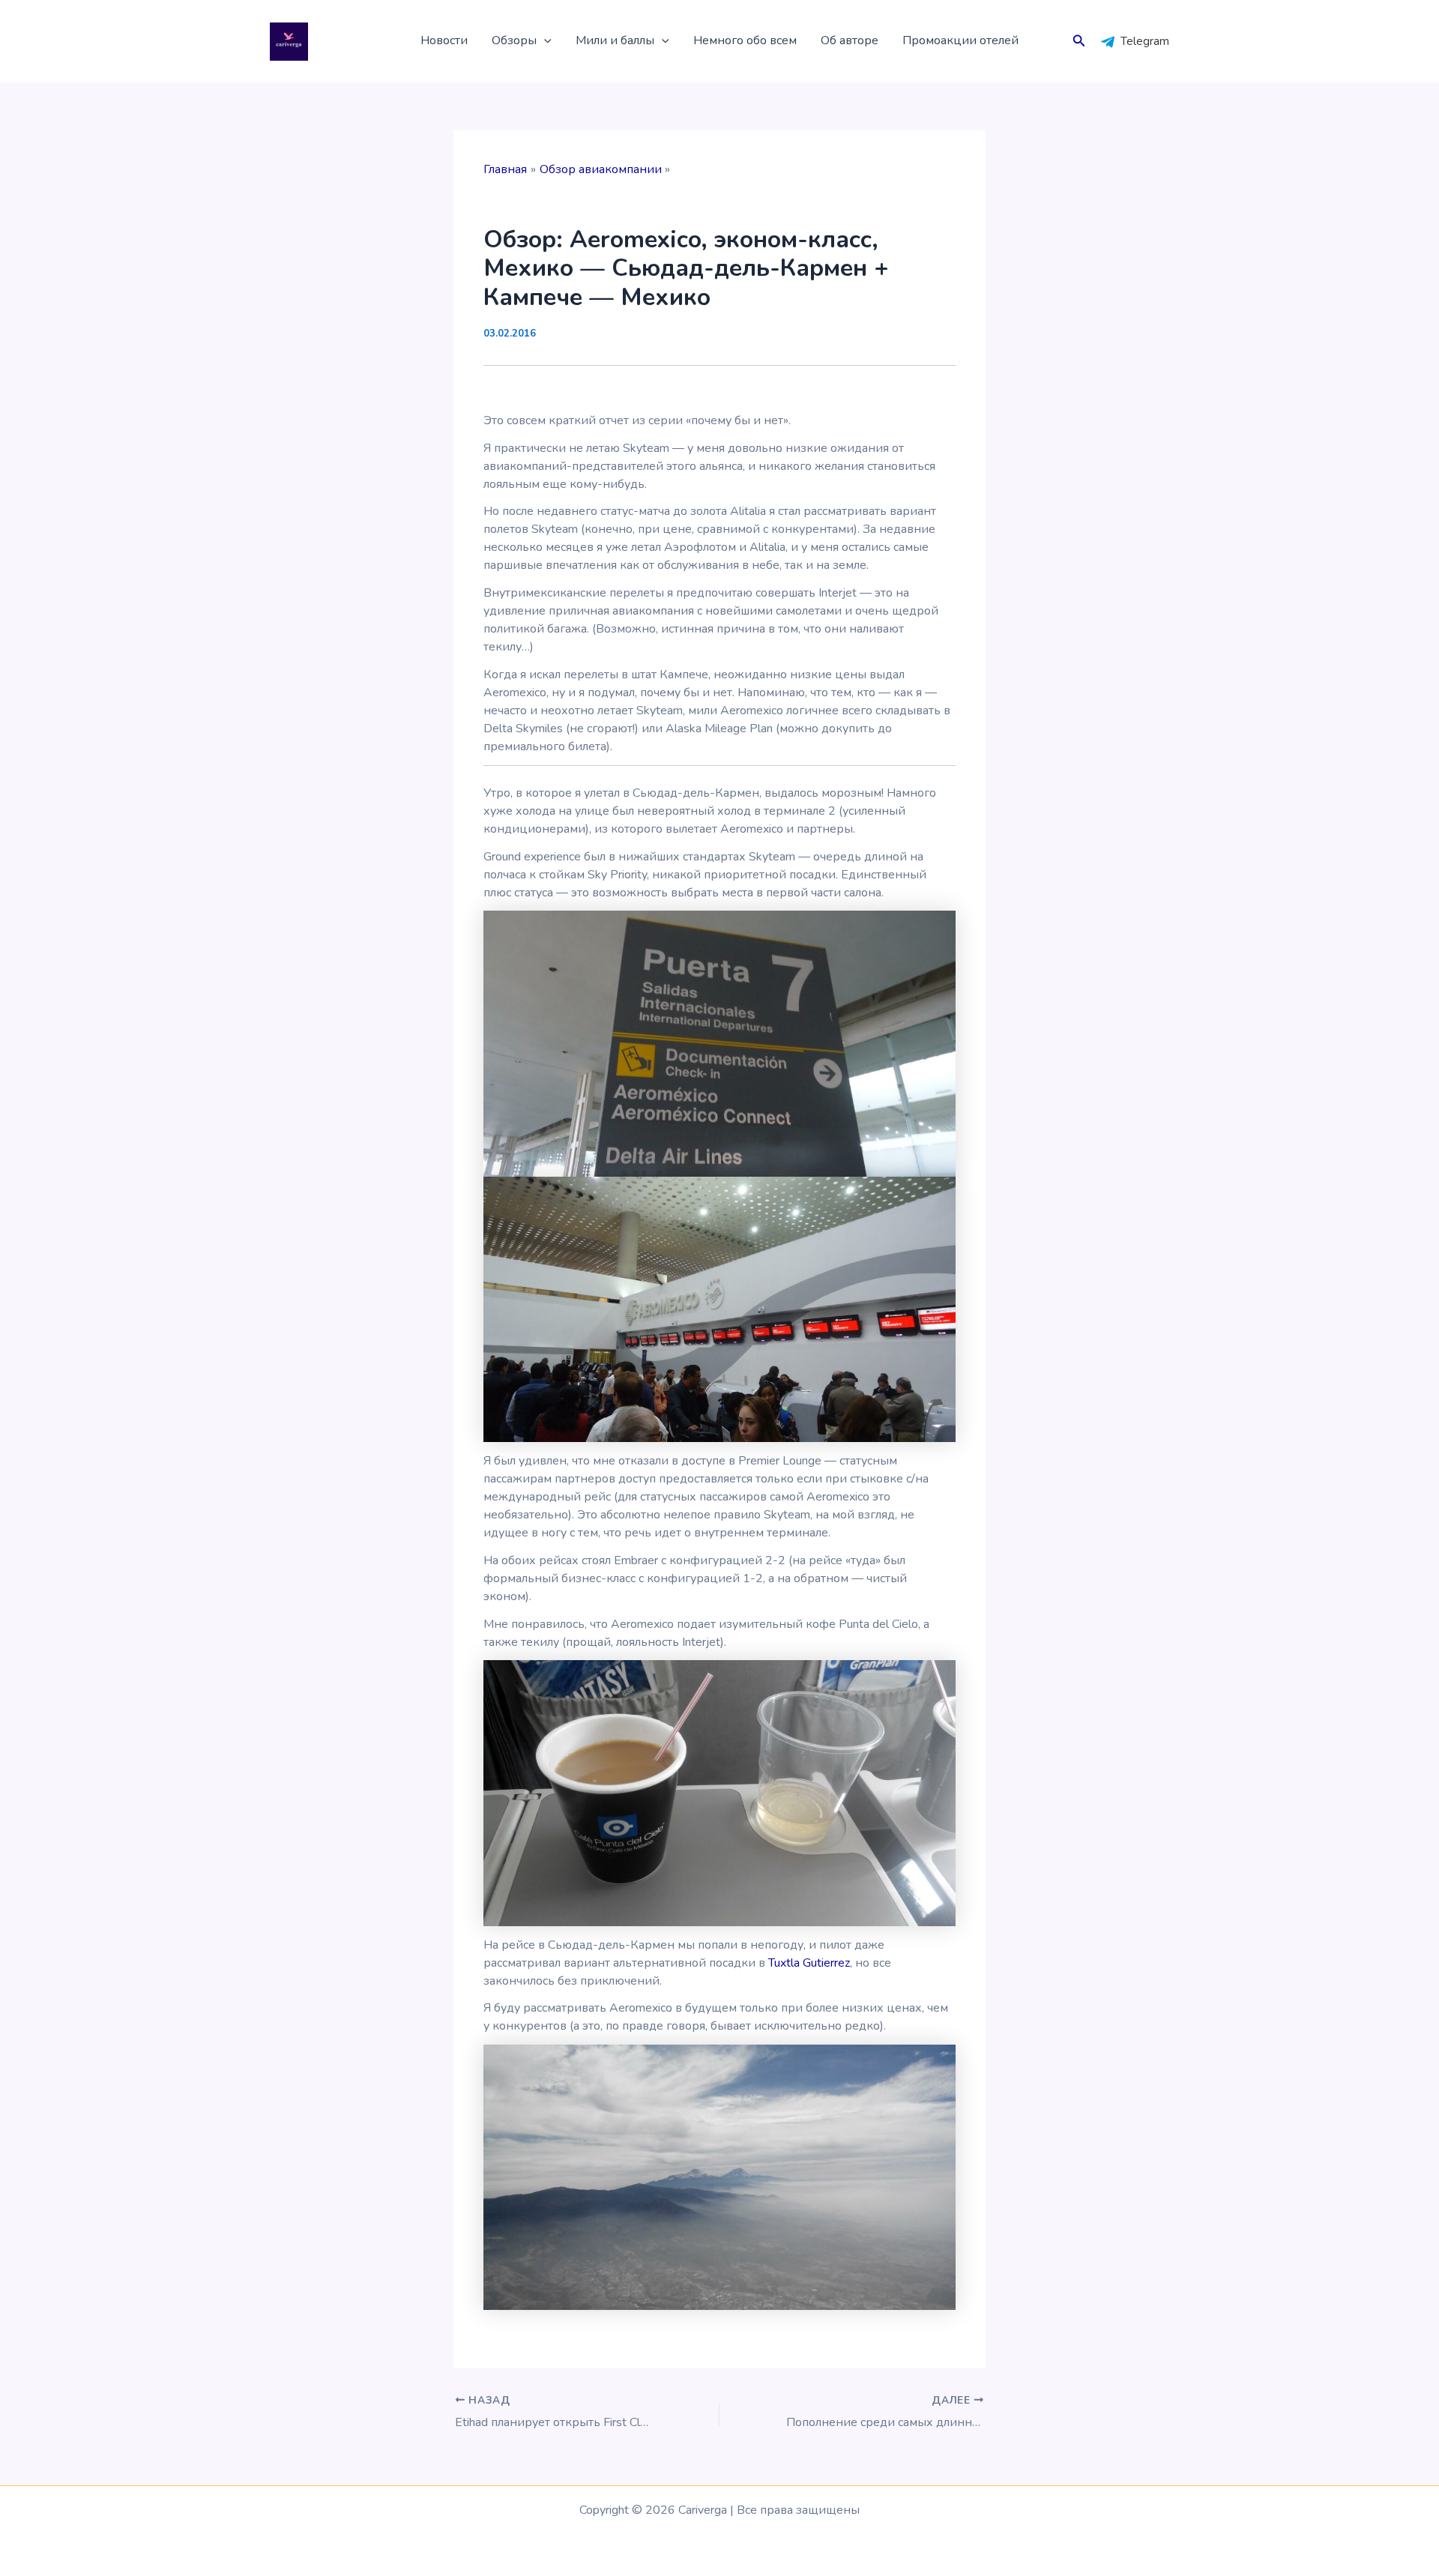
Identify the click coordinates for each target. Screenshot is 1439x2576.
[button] (544, 41)
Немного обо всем (745, 40)
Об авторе (850, 40)
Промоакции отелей (960, 40)
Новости (444, 40)
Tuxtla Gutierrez (809, 1963)
